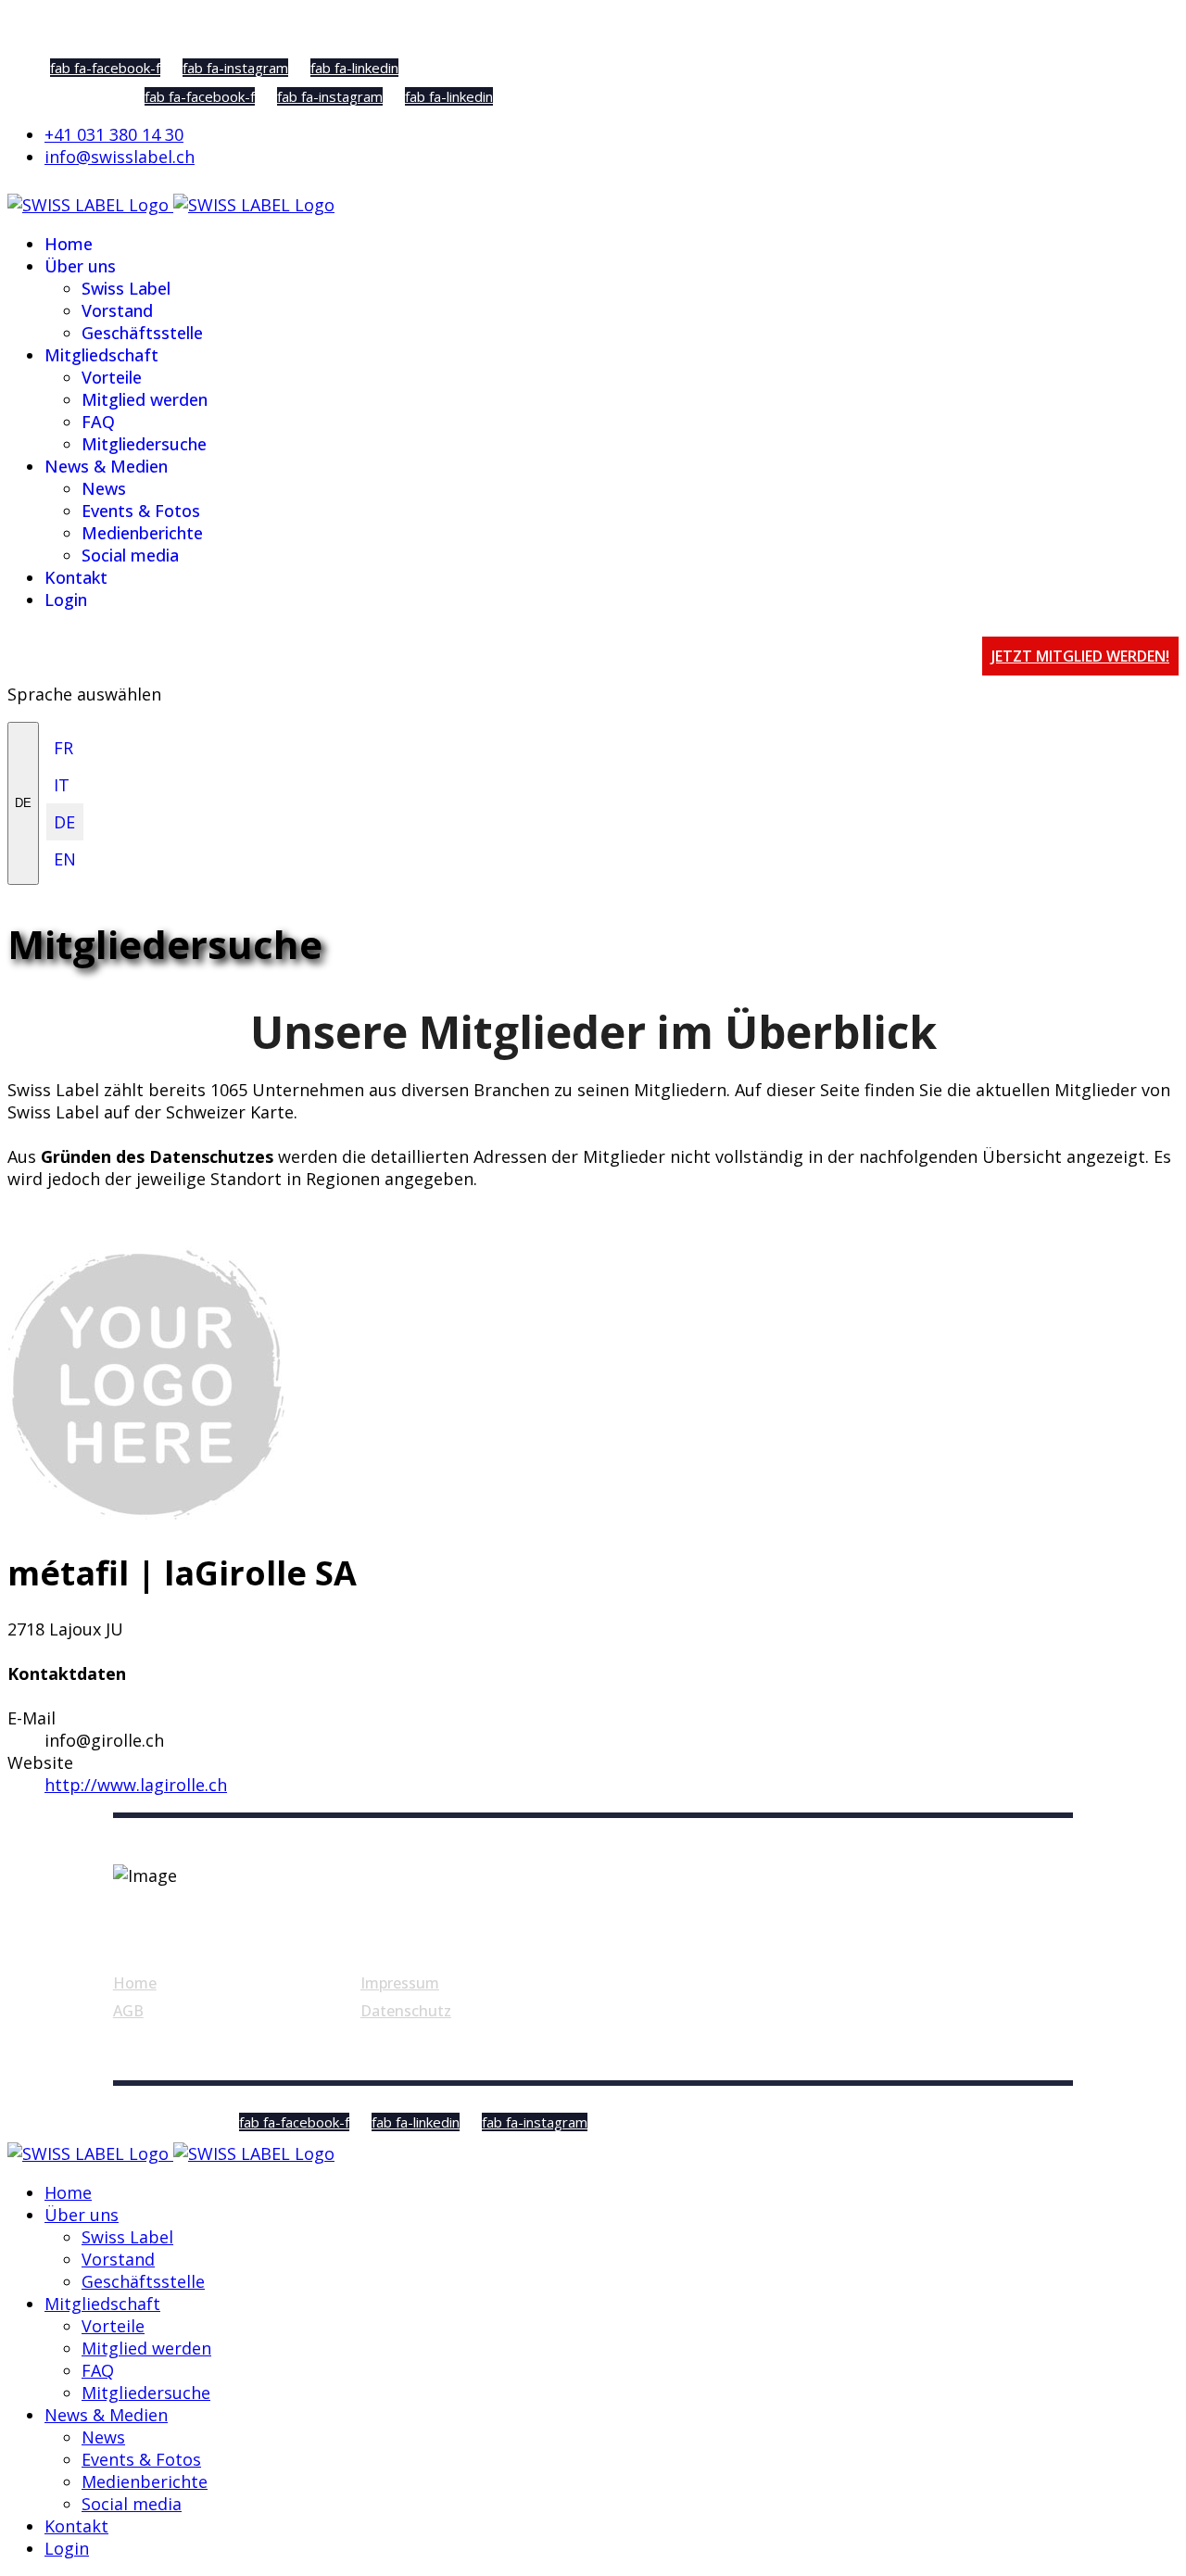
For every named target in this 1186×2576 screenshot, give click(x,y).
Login (66, 600)
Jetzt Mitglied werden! (1080, 656)
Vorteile (112, 377)
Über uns (80, 266)
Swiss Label (126, 288)
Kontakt (76, 577)
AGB (128, 2011)
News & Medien (106, 466)
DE (23, 803)
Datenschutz (406, 2011)
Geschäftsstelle (142, 333)
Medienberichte (142, 533)
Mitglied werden (145, 399)
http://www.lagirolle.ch (136, 1785)
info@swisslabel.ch (120, 157)
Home (69, 244)
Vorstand (117, 310)
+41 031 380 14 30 (114, 134)
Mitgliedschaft (101, 355)
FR (63, 748)
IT (62, 785)
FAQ (98, 422)
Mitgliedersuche (144, 444)
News (104, 488)
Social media (130, 555)
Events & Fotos (141, 511)
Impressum (400, 1983)
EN (65, 859)
